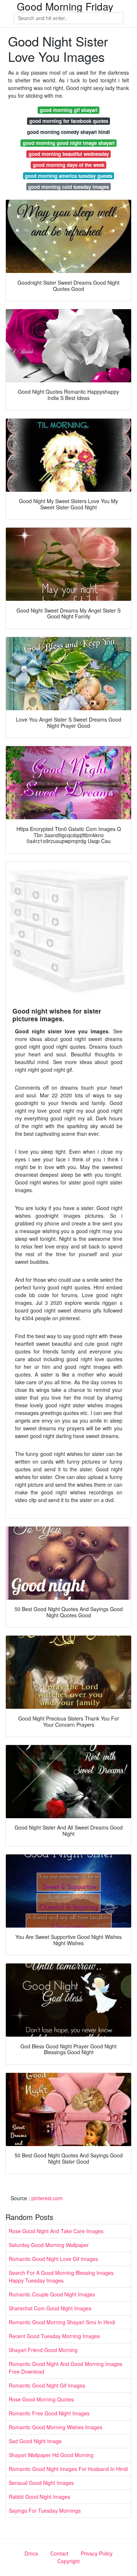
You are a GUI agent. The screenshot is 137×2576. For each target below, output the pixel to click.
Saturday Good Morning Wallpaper (49, 2245)
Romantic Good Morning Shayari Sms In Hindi (62, 2322)
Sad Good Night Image (35, 2441)
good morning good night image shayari (69, 143)
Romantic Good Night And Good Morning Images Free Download (66, 2368)
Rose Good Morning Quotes (41, 2399)
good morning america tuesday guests (68, 176)
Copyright (68, 2561)
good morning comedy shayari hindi (68, 132)
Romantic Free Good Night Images (49, 2413)
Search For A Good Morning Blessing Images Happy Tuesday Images (61, 2277)
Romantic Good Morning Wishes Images (56, 2427)
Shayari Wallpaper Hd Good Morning (51, 2455)
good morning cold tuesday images (68, 187)
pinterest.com (47, 2198)
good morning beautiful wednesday (69, 154)
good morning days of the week (69, 165)
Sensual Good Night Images (41, 2483)
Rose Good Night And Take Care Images (56, 2231)
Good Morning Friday (65, 6)
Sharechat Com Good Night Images (50, 2308)
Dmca (31, 2553)
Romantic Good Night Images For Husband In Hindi (68, 2469)
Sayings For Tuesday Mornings (45, 2511)
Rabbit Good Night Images (39, 2497)
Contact (59, 2553)
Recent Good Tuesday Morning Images (54, 2336)
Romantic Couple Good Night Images (52, 2294)
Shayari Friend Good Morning (43, 2350)
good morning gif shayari (69, 110)
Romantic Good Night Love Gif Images (53, 2259)
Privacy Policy (97, 2553)
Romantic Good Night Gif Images (47, 2385)
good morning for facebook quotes (69, 121)
